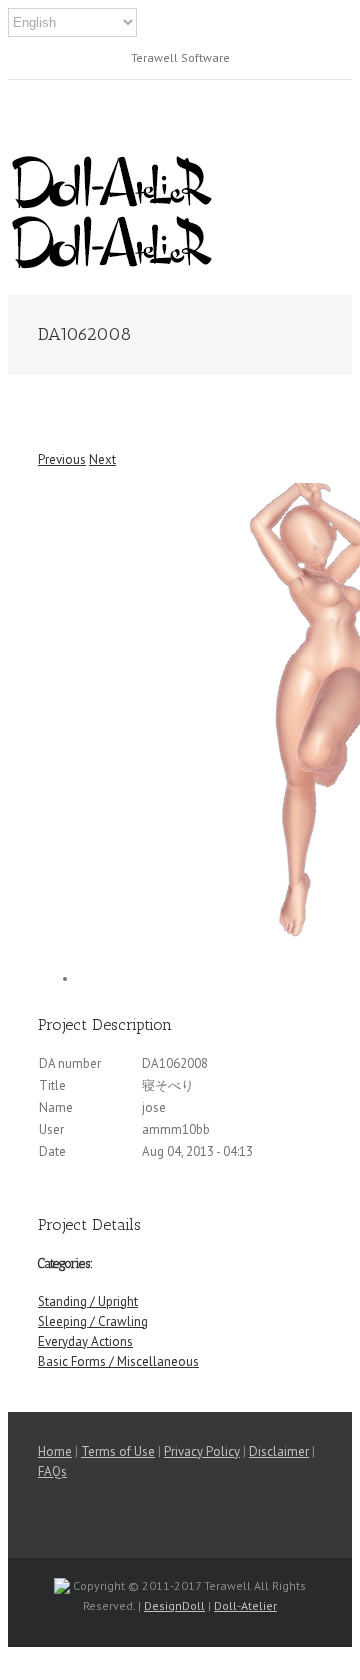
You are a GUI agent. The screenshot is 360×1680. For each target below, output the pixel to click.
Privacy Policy (202, 1451)
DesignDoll (174, 1605)
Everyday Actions (85, 1341)
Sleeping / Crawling (93, 1321)
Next (102, 459)
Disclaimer (279, 1451)
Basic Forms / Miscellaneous (118, 1361)
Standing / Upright (88, 1301)
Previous (62, 459)
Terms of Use (118, 1451)
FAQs (52, 1471)
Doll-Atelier (245, 1605)
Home (55, 1451)
